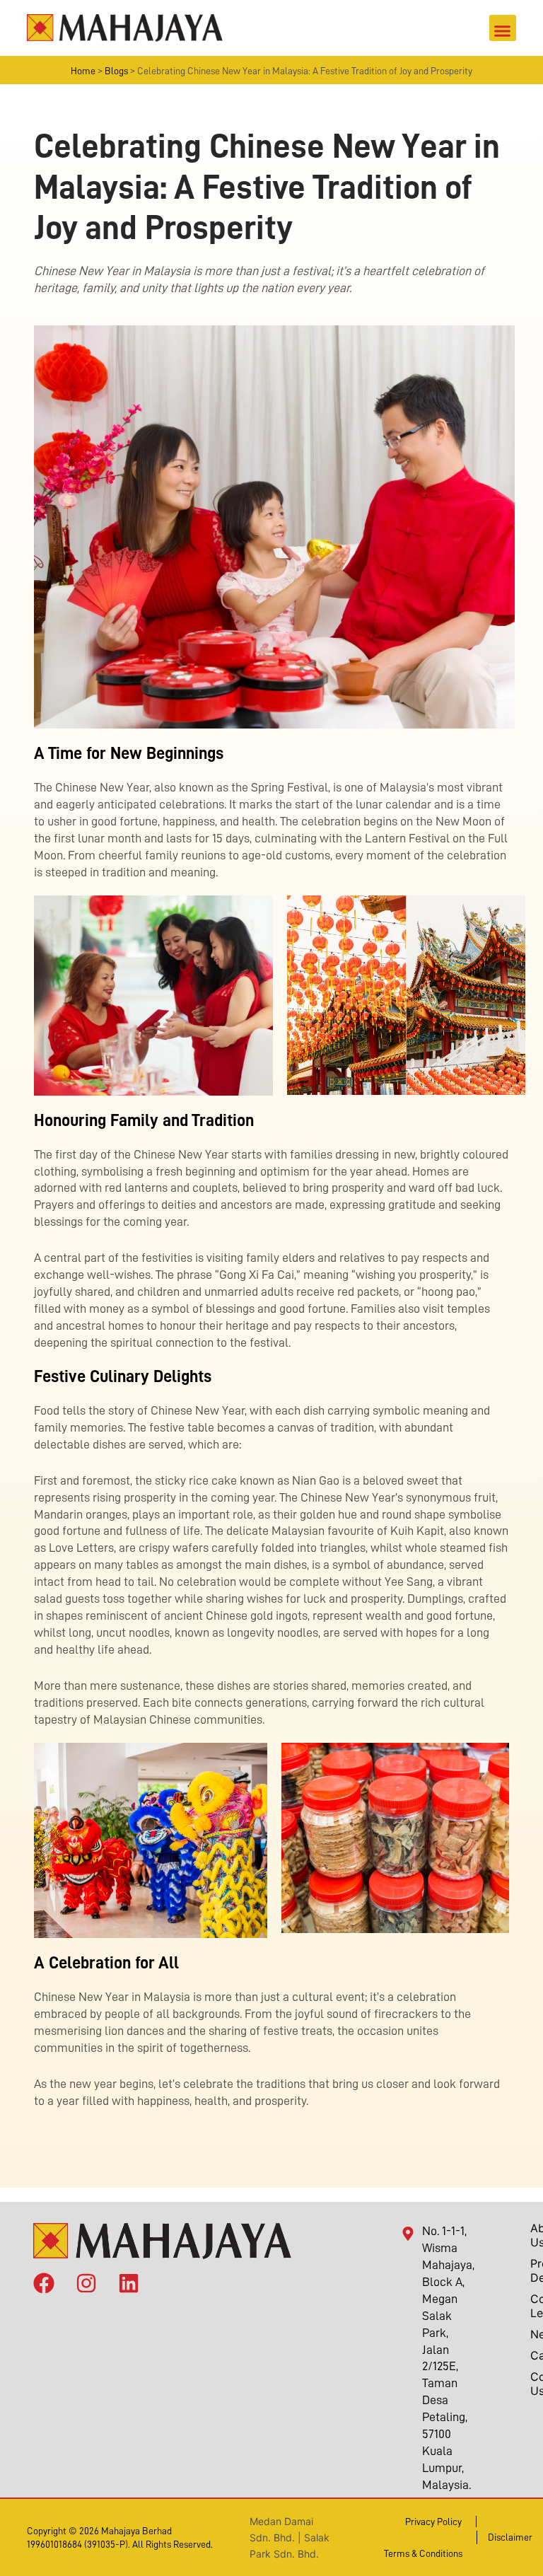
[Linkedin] (129, 2280)
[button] (503, 28)
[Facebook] (44, 2280)
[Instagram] (86, 2280)
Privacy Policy (433, 2522)
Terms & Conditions (423, 2553)
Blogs (116, 71)
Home (83, 71)
